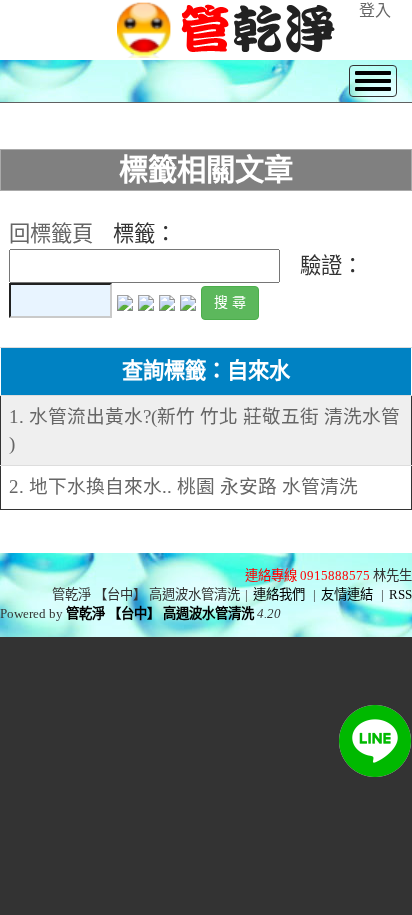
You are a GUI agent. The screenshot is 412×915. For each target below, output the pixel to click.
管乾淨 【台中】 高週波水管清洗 (160, 613)
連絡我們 (279, 594)
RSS (400, 594)
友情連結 (347, 594)
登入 (375, 10)
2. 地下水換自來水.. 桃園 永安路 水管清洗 (183, 486)
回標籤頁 (51, 234)
